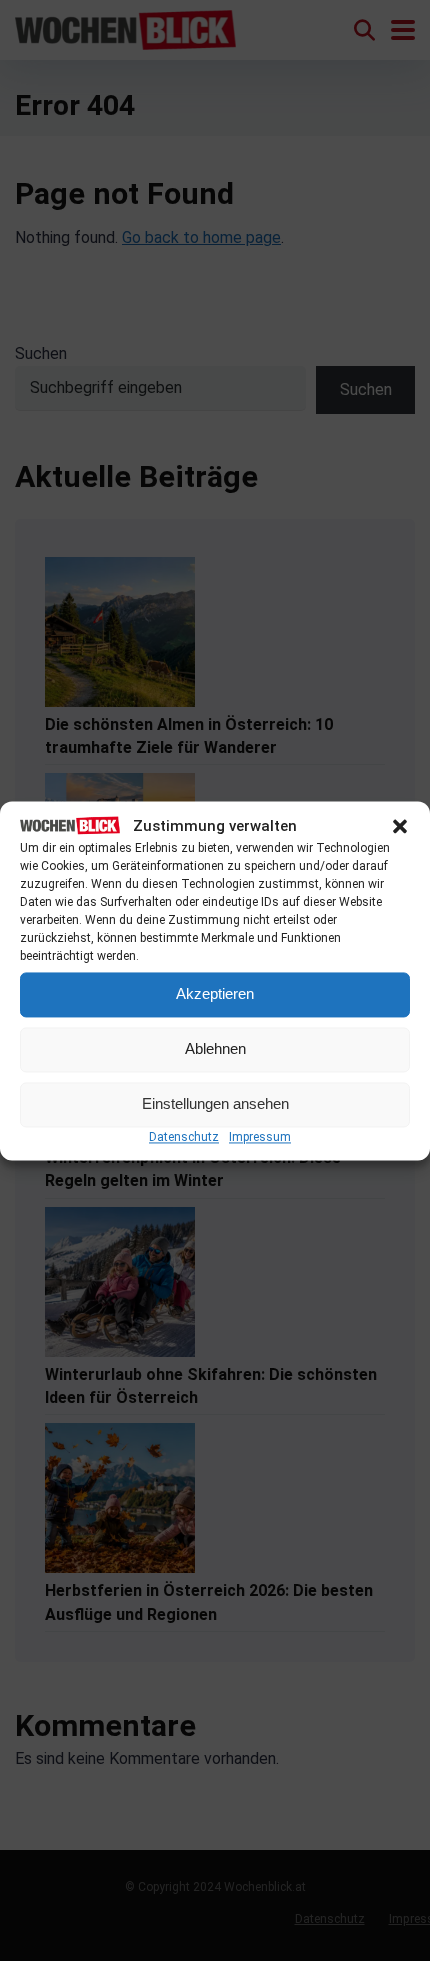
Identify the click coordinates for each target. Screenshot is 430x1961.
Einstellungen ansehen (215, 1104)
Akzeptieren (215, 994)
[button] (400, 827)
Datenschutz (184, 1137)
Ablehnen (215, 1049)
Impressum (260, 1137)
